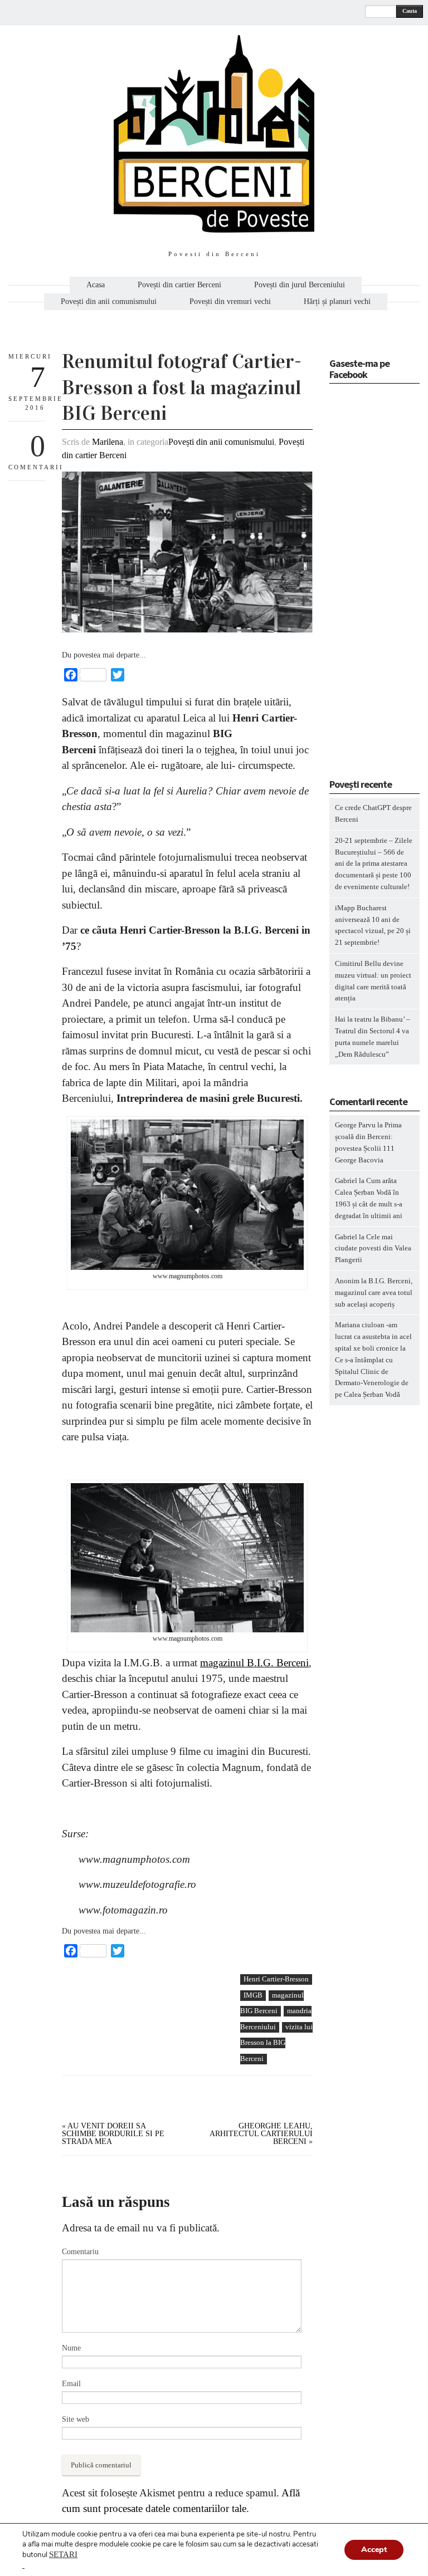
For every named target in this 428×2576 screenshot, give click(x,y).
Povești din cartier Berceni (179, 285)
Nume (71, 2348)
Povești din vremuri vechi (230, 302)
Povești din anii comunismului (109, 302)
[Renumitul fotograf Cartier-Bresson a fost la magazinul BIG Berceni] (187, 630)
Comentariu (80, 2252)
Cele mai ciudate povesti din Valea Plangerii (373, 1248)
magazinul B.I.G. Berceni (254, 1663)
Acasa (96, 285)
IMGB (253, 1995)
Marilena (108, 442)
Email (71, 2384)
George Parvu (355, 1125)
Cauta (410, 11)
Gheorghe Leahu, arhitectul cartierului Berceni (261, 2134)
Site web (76, 2419)
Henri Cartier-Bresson (276, 1979)
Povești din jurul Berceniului (300, 285)
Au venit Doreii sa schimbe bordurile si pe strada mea (113, 2134)
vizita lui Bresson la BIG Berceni (276, 2043)
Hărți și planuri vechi (337, 302)
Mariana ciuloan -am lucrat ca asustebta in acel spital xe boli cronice (373, 1336)
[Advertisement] (145, 2051)
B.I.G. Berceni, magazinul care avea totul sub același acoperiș (374, 1292)
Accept (374, 2550)
